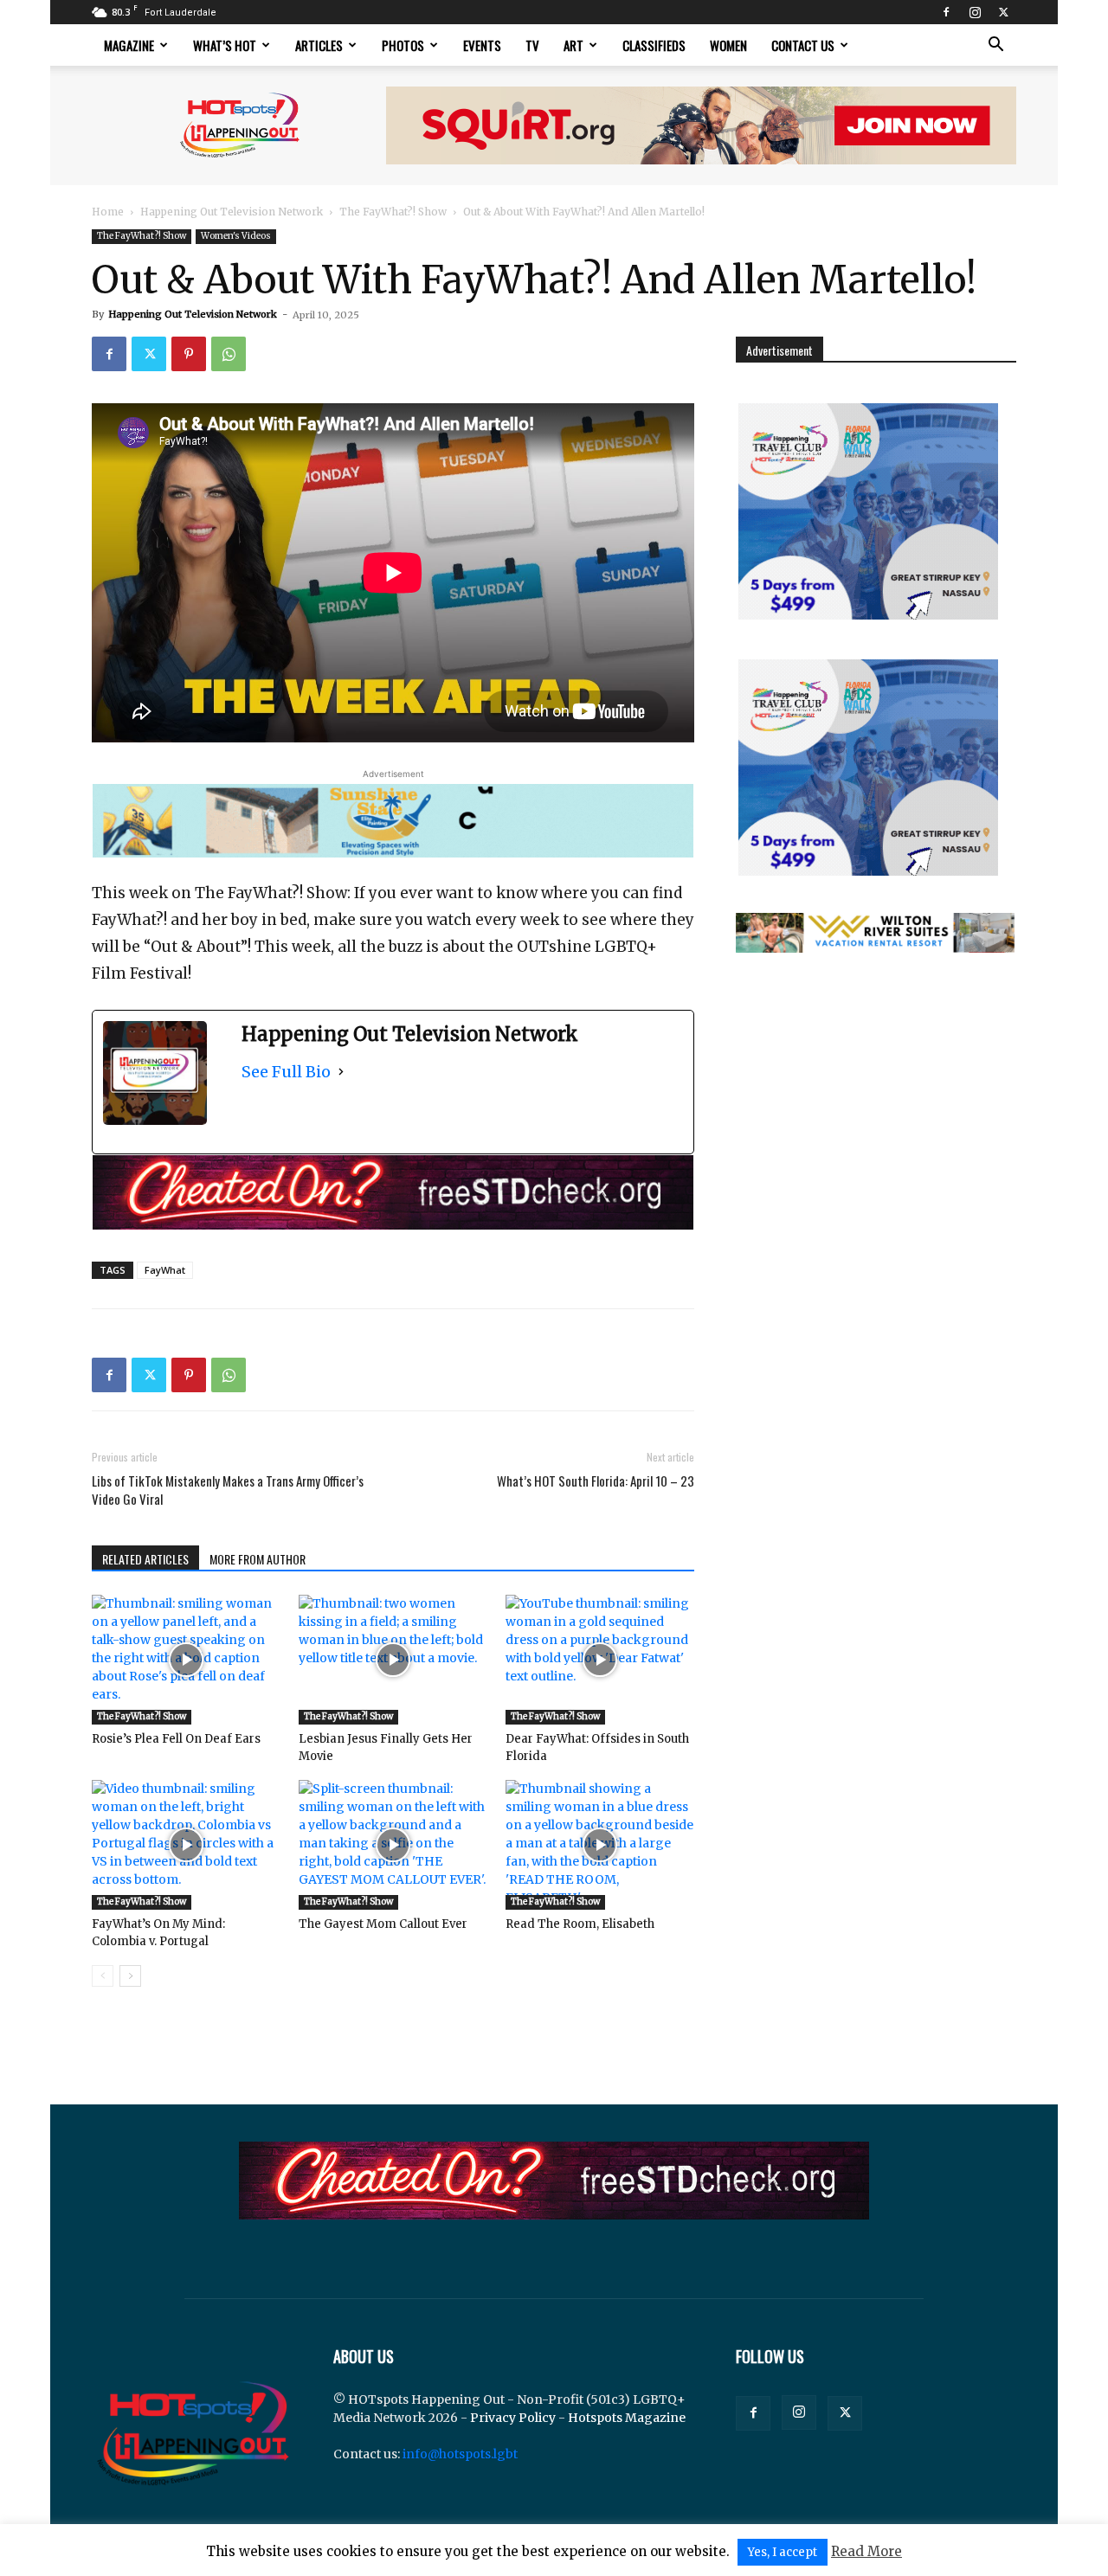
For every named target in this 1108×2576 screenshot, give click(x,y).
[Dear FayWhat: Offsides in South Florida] (600, 1660)
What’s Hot (225, 45)
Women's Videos (236, 236)
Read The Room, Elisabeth (580, 1924)
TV (532, 45)
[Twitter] (1003, 12)
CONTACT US (803, 45)
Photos (403, 45)
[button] (995, 46)
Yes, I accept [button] (783, 2552)
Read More (866, 2551)
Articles (319, 45)
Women (728, 45)
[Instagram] (975, 12)
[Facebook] (946, 12)
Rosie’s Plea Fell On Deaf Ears (176, 1739)
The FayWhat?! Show (393, 212)
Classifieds (654, 45)
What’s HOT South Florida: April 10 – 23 (596, 1481)
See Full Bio (286, 1072)
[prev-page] (103, 1976)
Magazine (129, 45)
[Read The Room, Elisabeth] (600, 1845)
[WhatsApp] (229, 354)
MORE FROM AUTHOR (258, 1559)
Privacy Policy (513, 2418)
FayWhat (165, 1270)
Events (482, 45)
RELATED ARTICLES (145, 1559)
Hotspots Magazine (627, 2418)
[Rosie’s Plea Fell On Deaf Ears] (186, 1660)
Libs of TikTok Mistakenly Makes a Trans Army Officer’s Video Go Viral (228, 1490)
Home (108, 212)
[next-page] (130, 1976)
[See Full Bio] (341, 1072)
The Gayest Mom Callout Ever (383, 1924)
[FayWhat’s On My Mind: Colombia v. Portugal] (186, 1845)
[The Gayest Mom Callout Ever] (393, 1845)
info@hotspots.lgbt (460, 2454)
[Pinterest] (189, 354)
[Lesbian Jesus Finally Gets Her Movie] (393, 1660)
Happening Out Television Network (232, 212)
